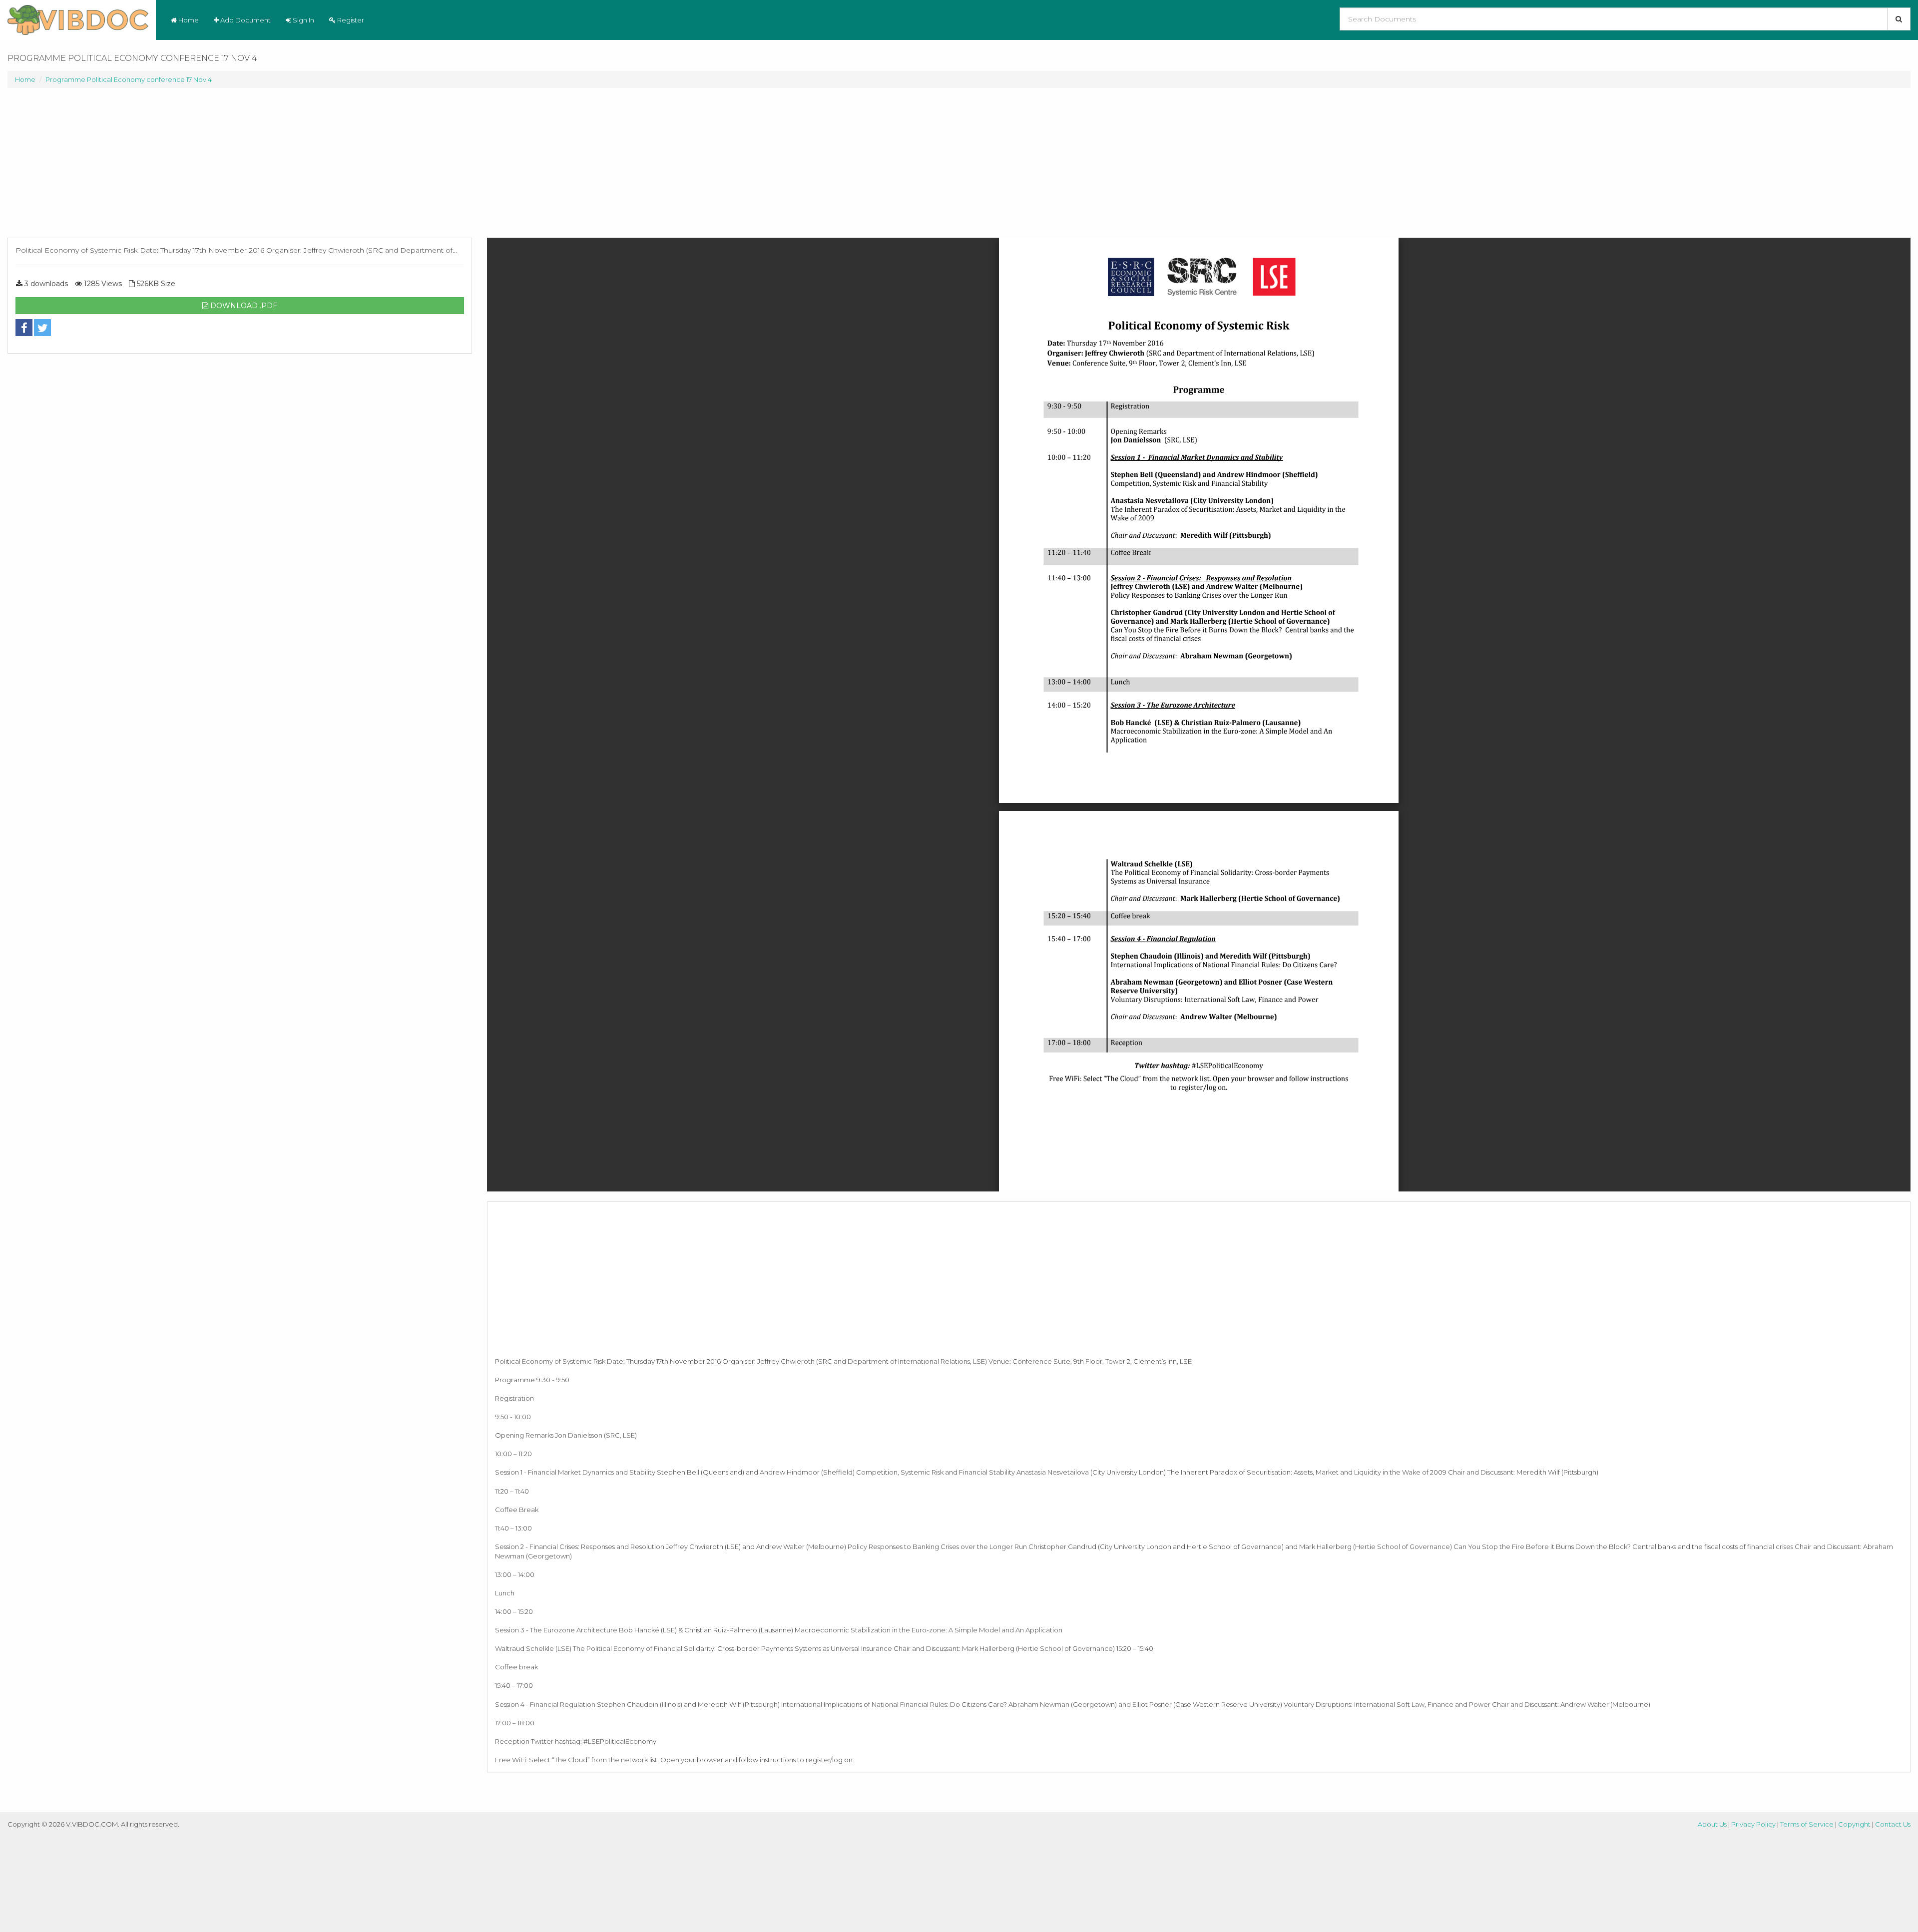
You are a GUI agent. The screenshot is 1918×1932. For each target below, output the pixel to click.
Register (350, 20)
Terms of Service (1807, 1824)
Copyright (1854, 1824)
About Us (1712, 1824)
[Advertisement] (240, 168)
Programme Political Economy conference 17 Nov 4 (129, 79)
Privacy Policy (1753, 1824)
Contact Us (1893, 1824)
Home (188, 20)
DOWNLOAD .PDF (243, 306)
